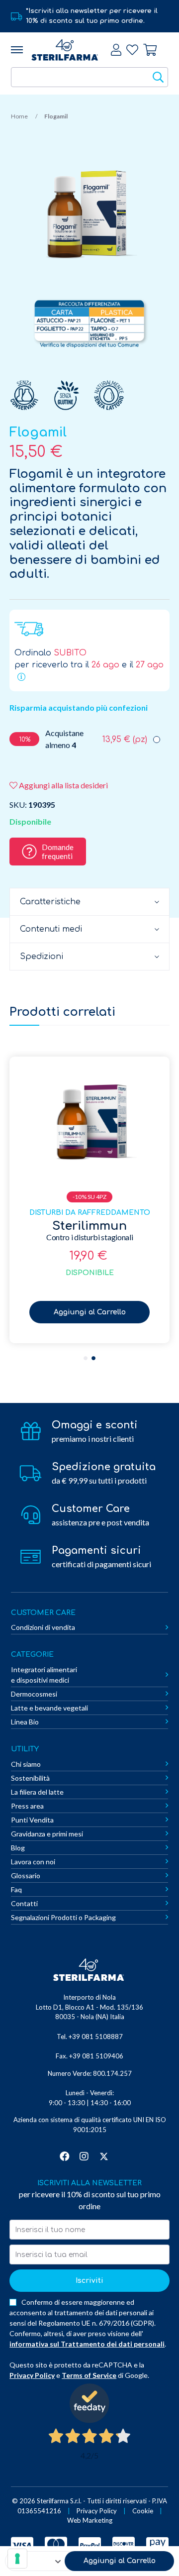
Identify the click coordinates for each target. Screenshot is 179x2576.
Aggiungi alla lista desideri (63, 785)
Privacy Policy (32, 2375)
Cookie (143, 2511)
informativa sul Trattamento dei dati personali (87, 2344)
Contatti (24, 1903)
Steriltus (89, 1226)
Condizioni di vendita (43, 1627)
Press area (27, 1806)
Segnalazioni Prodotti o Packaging (63, 1917)
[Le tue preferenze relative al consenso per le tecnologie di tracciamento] (17, 2559)
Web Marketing (90, 2520)
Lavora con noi (33, 1862)
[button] (86, 1358)
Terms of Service (89, 2375)
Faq (16, 1889)
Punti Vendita (32, 1820)
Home (19, 116)
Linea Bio (25, 1722)
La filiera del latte (37, 1792)
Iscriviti (89, 2281)
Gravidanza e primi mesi (47, 1834)
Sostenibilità (30, 1778)
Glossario (26, 1876)
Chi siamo (26, 1764)
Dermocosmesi (34, 1694)
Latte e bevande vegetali (49, 1708)
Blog (18, 1848)
